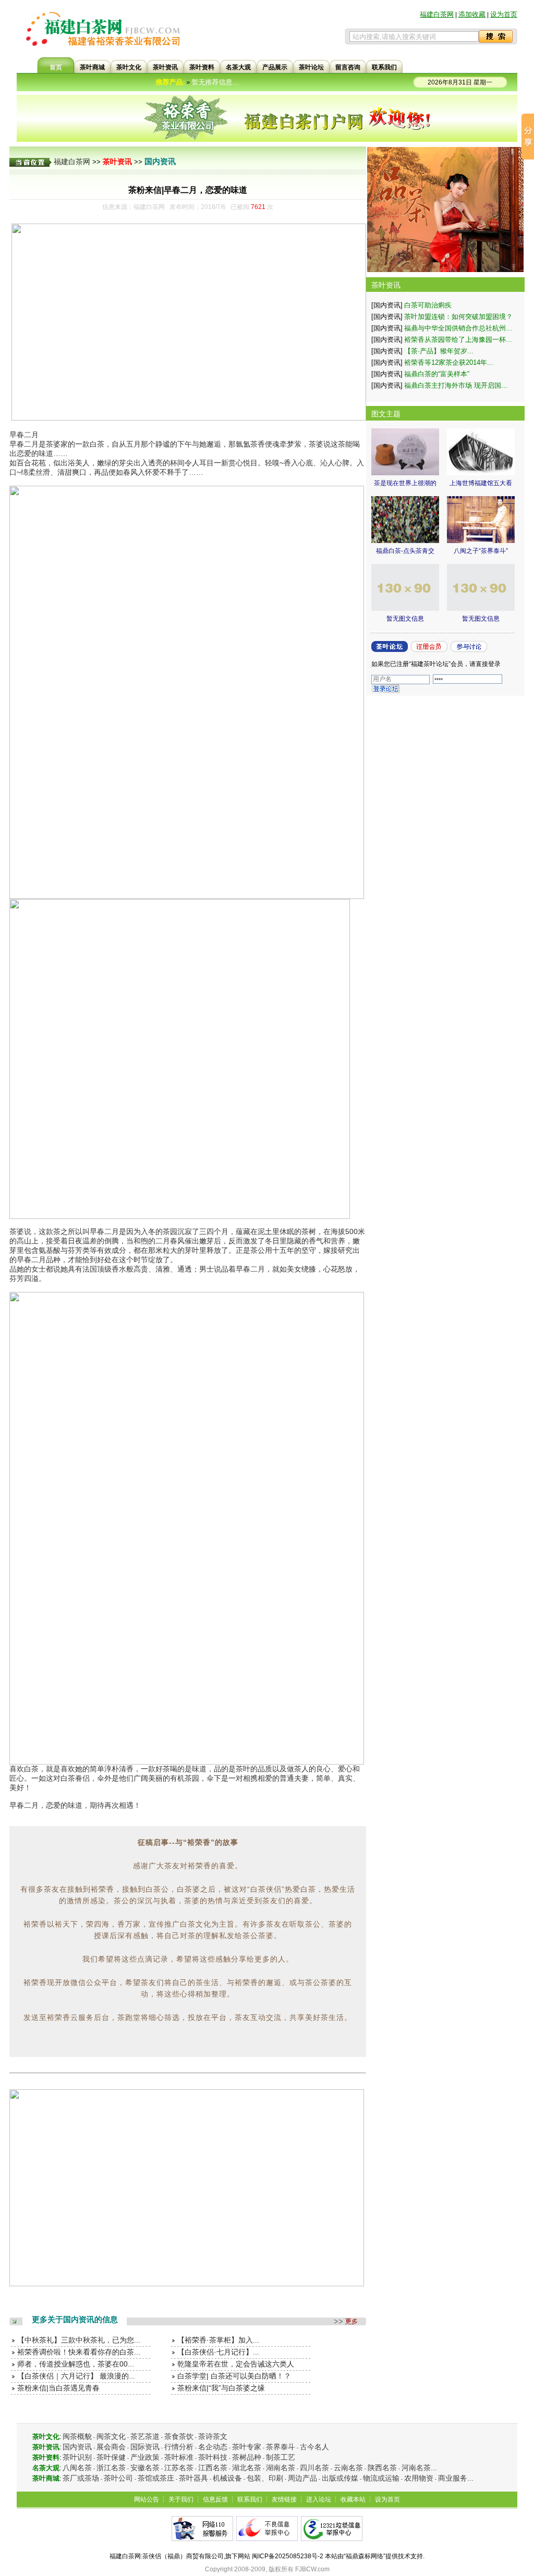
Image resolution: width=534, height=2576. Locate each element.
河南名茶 (416, 2468)
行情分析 (179, 2447)
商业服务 (453, 2478)
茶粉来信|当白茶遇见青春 (58, 2388)
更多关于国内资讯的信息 (75, 2319)
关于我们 (181, 2499)
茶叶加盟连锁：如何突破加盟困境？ (458, 317)
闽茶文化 (111, 2436)
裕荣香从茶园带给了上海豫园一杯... (458, 340)
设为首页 (504, 14)
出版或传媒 (340, 2478)
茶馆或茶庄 (156, 2478)
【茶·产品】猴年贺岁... (439, 351)
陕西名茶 (382, 2468)
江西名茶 (213, 2468)
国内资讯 (160, 161)
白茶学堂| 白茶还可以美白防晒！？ (234, 2376)
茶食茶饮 (179, 2436)
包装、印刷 (265, 2478)
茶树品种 (247, 2457)
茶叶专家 (247, 2447)
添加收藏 (472, 14)
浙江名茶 (111, 2468)
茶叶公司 (118, 2478)
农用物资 (419, 2478)
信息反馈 (215, 2499)
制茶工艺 (281, 2457)
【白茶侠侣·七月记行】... (218, 2352)
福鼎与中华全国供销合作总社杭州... (458, 328)
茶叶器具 (193, 2478)
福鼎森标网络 (365, 2556)
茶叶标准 (179, 2457)
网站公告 (147, 2499)
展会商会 (111, 2447)
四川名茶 (314, 2468)
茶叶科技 (213, 2457)
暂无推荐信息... (190, 82)
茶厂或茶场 (81, 2478)
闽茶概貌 (77, 2436)
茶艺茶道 (145, 2436)
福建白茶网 (437, 14)
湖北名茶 (247, 2468)
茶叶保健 (111, 2457)
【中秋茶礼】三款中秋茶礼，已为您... (79, 2340)
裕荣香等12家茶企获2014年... (449, 362)
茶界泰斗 (281, 2447)
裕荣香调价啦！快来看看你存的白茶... (79, 2352)
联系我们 (250, 2499)
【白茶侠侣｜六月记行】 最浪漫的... (76, 2376)
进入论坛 (319, 2499)
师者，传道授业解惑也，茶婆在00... (76, 2364)
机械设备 (227, 2478)
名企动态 (213, 2447)
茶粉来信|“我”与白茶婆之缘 (221, 2388)
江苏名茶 (179, 2468)
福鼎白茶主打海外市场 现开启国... (456, 385)
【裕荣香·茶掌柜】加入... (218, 2340)
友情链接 (284, 2499)
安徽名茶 (145, 2468)
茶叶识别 (77, 2457)
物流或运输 (381, 2478)
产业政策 (145, 2457)
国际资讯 (145, 2447)
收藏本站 (353, 2499)
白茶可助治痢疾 (428, 305)
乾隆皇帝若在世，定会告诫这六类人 (236, 2364)
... (434, 2468)
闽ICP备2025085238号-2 (288, 2556)
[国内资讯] (387, 305)
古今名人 (314, 2447)
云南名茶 (348, 2468)
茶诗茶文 (213, 2436)
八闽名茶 (77, 2468)
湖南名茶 (281, 2468)
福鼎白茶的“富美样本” (437, 374)
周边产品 (302, 2478)
